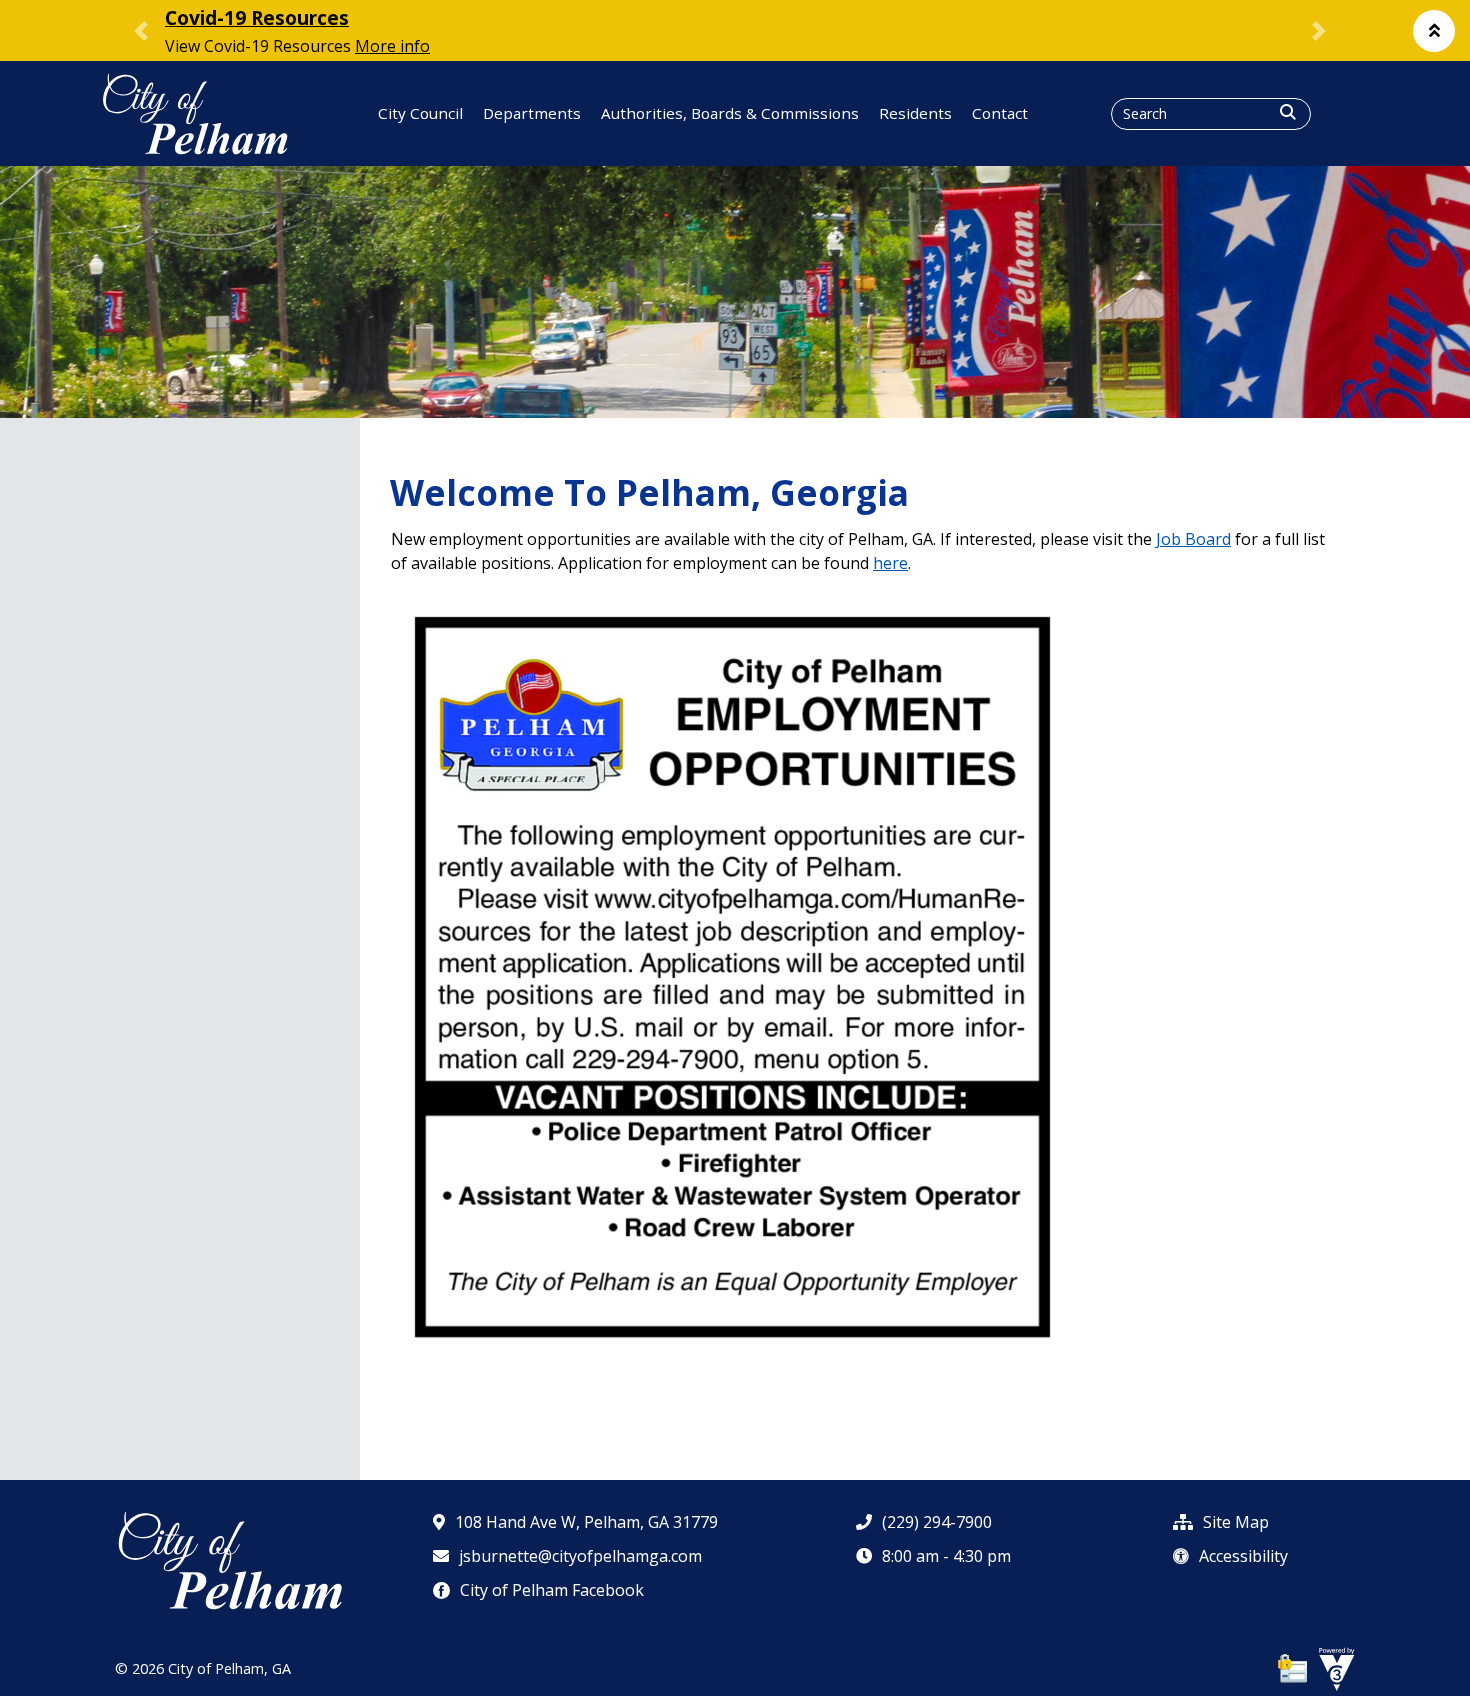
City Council (420, 113)
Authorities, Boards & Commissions (730, 113)
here (890, 563)
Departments (532, 113)
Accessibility (1243, 1556)
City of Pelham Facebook (552, 1590)
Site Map (1236, 1522)
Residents (915, 113)
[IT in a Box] (1332, 1669)
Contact (1000, 113)
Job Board (1193, 539)
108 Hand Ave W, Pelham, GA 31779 (586, 1522)
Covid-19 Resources (257, 17)
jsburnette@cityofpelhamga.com (580, 1556)
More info (392, 46)
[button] (1434, 31)
